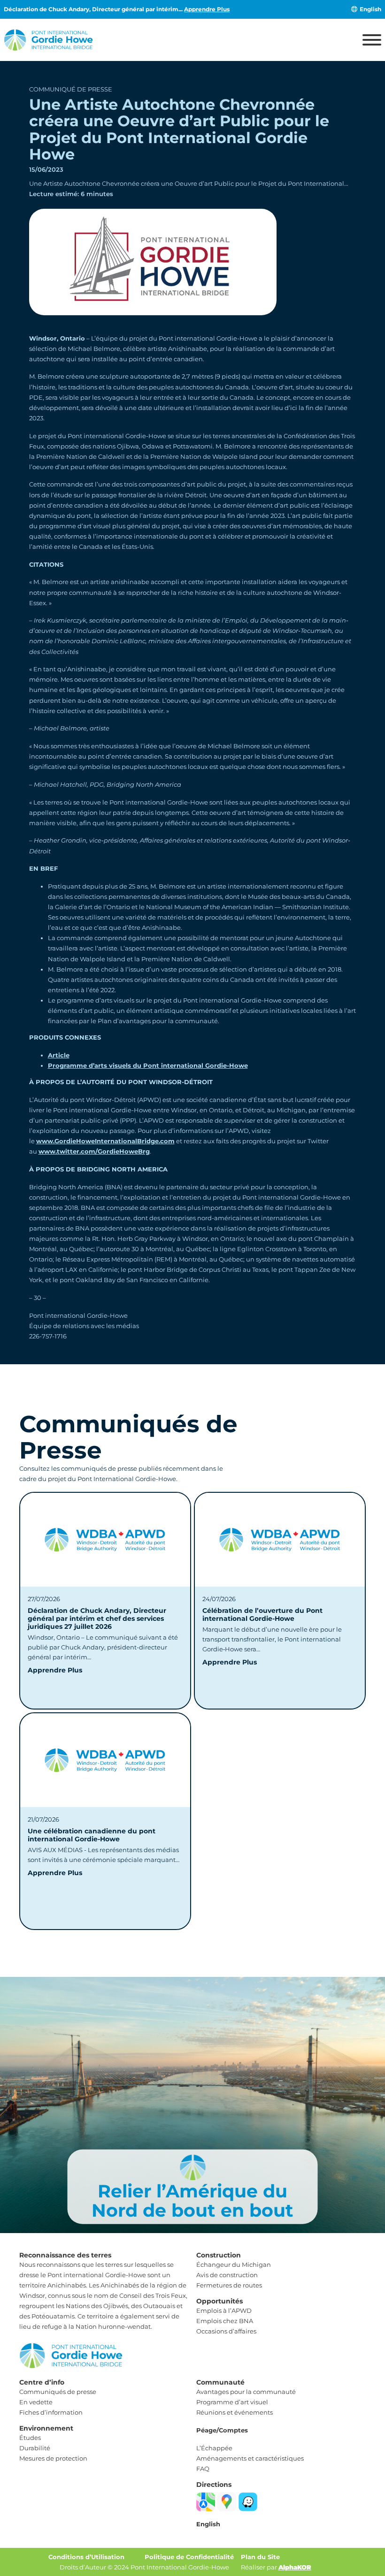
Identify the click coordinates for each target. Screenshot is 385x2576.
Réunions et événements (235, 2412)
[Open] (372, 40)
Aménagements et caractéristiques (250, 2458)
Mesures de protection (53, 2458)
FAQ (203, 2469)
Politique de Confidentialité (189, 2557)
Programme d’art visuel (232, 2402)
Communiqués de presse (58, 2392)
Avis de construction (227, 2275)
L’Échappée (214, 2448)
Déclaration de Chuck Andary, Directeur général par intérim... (117, 9)
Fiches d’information (51, 2412)
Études (30, 2438)
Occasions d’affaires (226, 2331)
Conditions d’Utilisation (86, 2557)
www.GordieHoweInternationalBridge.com (105, 1141)
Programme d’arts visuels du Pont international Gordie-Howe (148, 1065)
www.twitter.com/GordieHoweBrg (94, 1151)
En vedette (36, 2402)
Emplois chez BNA (225, 2321)
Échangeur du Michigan (234, 2264)
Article (59, 1055)
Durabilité (35, 2448)
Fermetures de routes (229, 2285)
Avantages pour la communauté (246, 2392)
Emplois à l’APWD (224, 2310)
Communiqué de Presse (71, 89)
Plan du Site (260, 2557)
